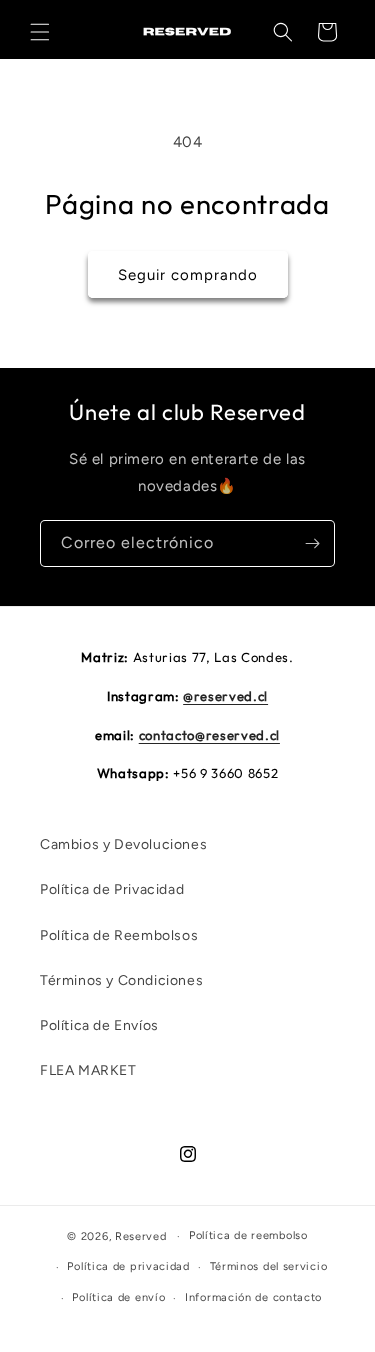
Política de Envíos (99, 1025)
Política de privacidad (128, 1266)
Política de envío (118, 1297)
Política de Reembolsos (119, 935)
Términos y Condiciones (121, 980)
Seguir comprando (188, 275)
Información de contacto (253, 1297)
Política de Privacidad (112, 889)
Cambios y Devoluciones (123, 844)
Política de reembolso (248, 1235)
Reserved (141, 1236)
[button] (40, 32)
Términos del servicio (269, 1266)
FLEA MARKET (88, 1070)
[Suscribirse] (312, 543)
